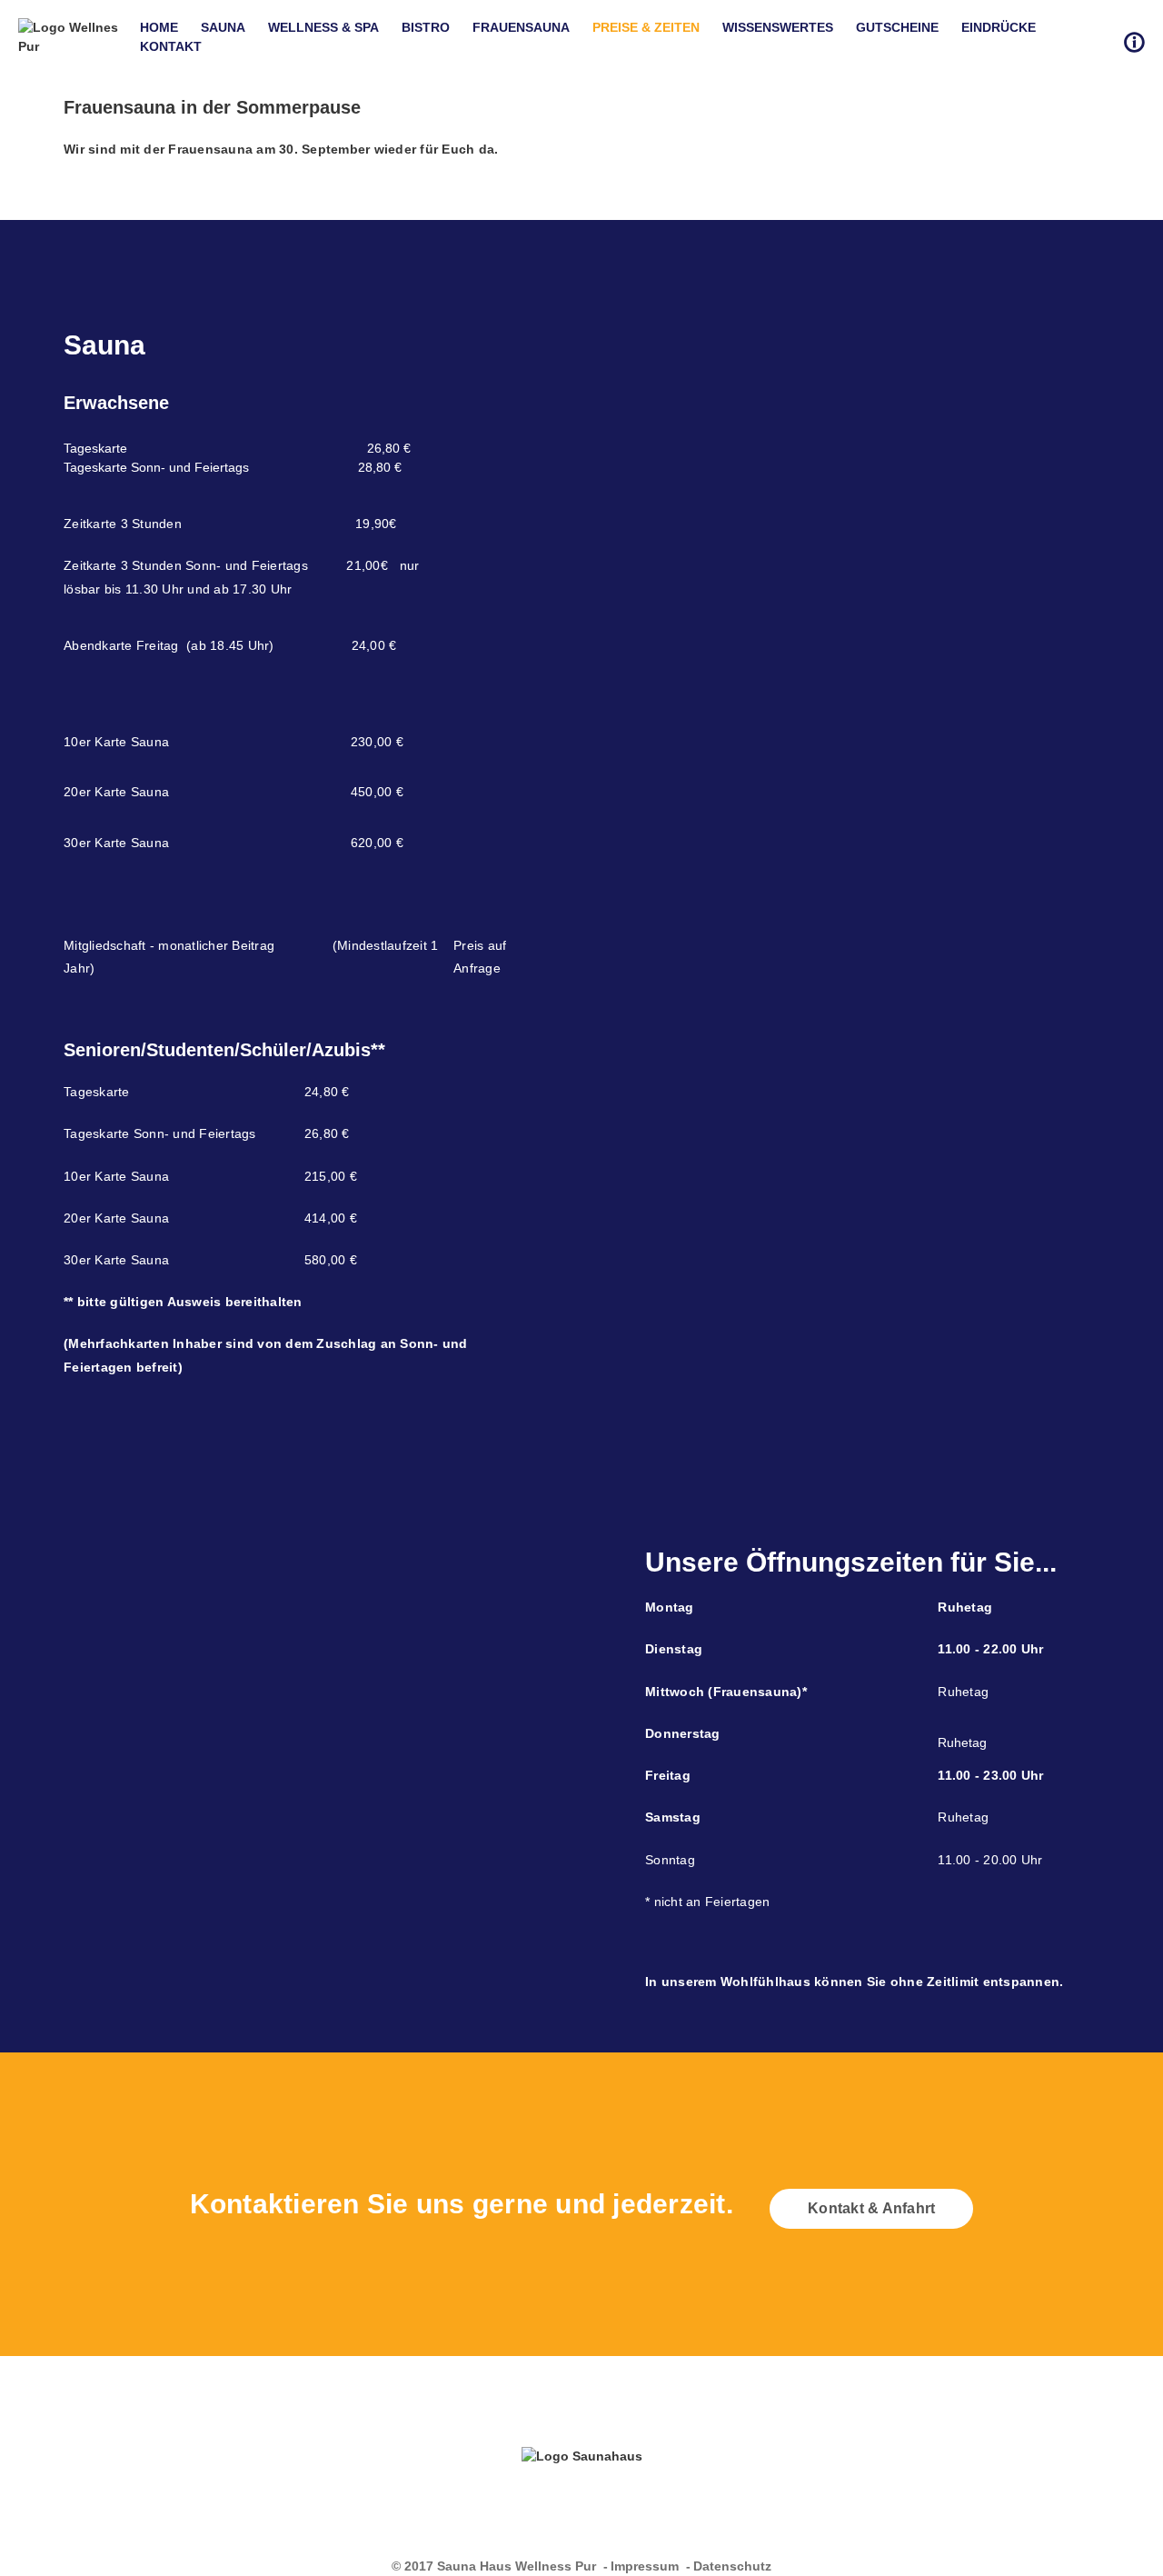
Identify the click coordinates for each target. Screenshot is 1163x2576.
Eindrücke (999, 27)
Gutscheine (897, 27)
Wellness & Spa (323, 27)
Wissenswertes (778, 27)
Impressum (645, 2566)
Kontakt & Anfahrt (871, 2208)
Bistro (426, 27)
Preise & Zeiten (646, 27)
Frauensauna (521, 27)
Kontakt (171, 46)
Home (159, 27)
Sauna (223, 27)
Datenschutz (732, 2566)
